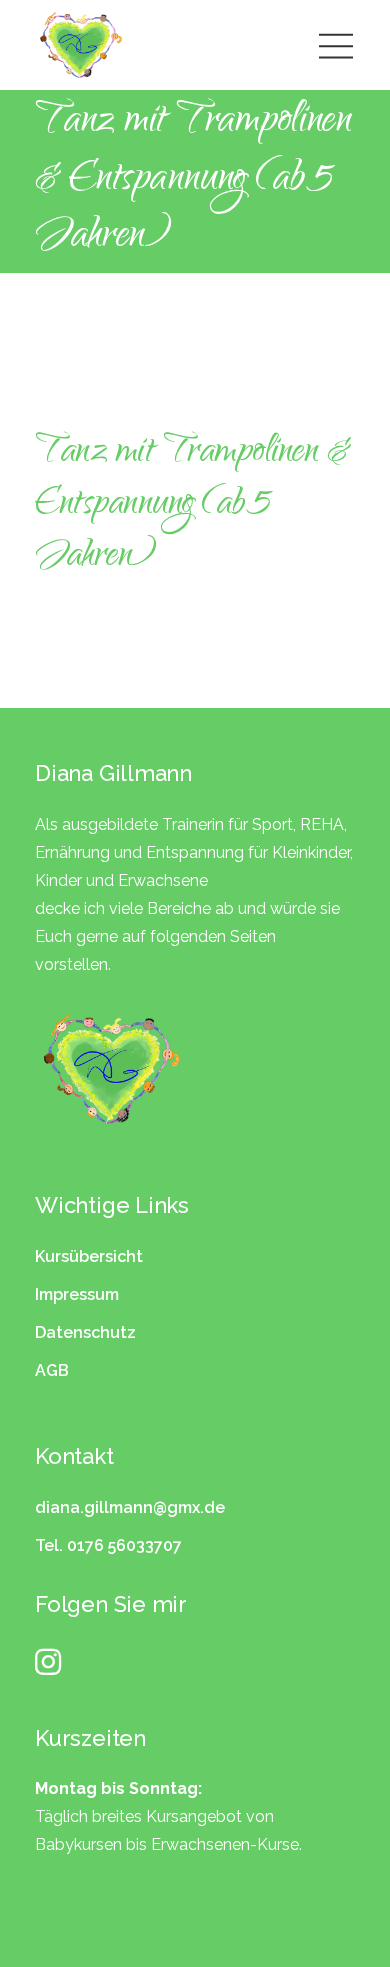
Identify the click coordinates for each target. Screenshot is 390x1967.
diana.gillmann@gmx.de (130, 1507)
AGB (52, 1370)
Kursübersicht (89, 1256)
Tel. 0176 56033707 (108, 1545)
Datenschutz (85, 1332)
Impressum (77, 1294)
